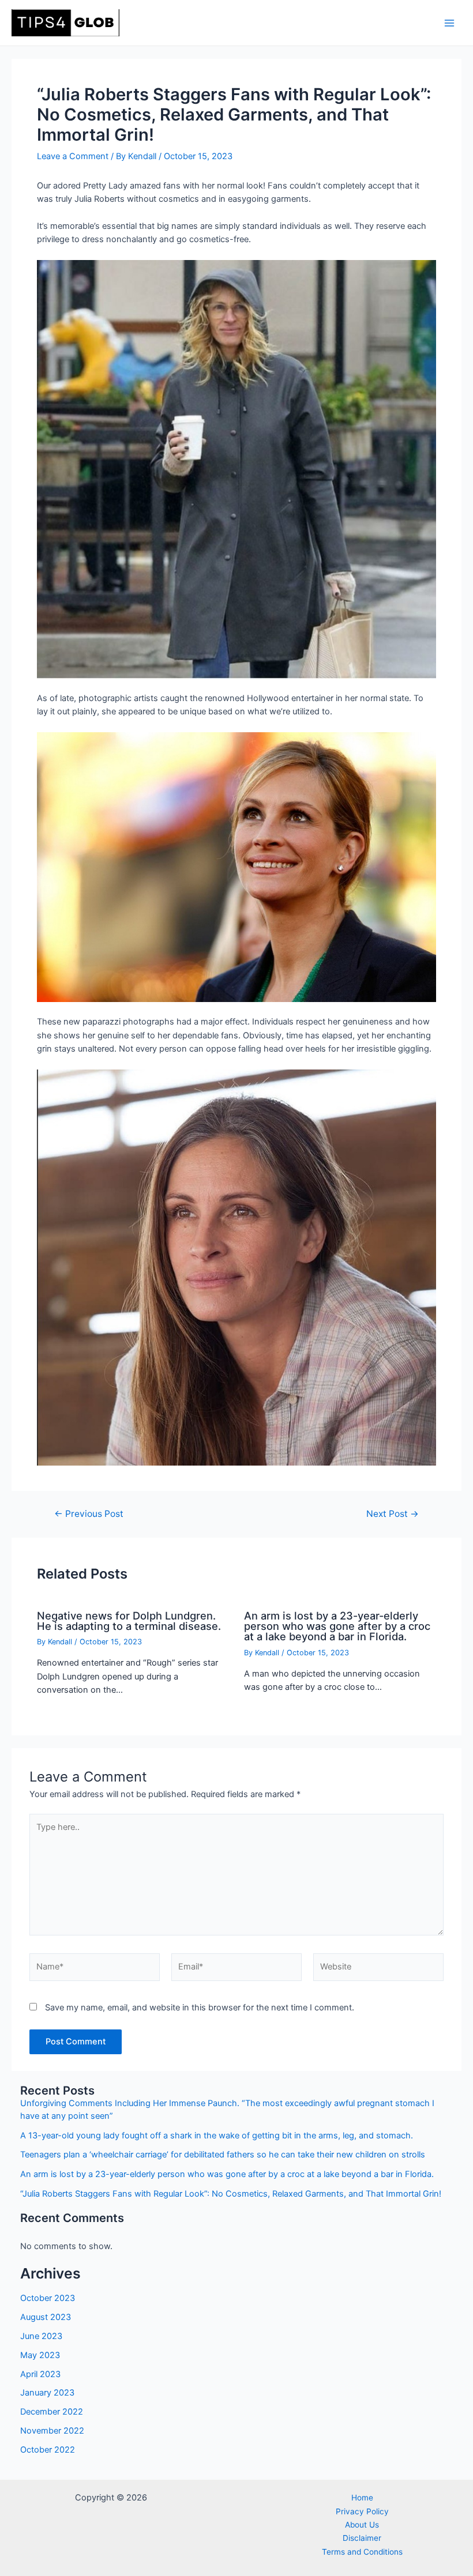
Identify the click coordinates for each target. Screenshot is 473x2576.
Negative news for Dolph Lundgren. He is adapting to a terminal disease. (129, 1621)
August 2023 (46, 2317)
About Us (362, 2525)
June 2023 (41, 2336)
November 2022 (52, 2431)
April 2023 (40, 2374)
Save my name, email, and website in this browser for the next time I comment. (200, 2008)
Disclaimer (362, 2538)
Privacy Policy (362, 2511)
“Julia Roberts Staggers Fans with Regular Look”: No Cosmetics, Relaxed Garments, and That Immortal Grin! (231, 2194)
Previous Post (89, 1514)
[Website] (378, 1969)
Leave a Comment (73, 156)
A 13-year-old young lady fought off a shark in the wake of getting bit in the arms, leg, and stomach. (217, 2136)
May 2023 (40, 2355)
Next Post (393, 1514)
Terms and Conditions (362, 2552)
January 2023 (47, 2393)
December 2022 (52, 2412)
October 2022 (48, 2450)
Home (362, 2498)
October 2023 (48, 2298)
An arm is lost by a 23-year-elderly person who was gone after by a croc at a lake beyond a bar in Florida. (337, 1626)
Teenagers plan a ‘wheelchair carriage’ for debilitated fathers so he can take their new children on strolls (223, 2155)
